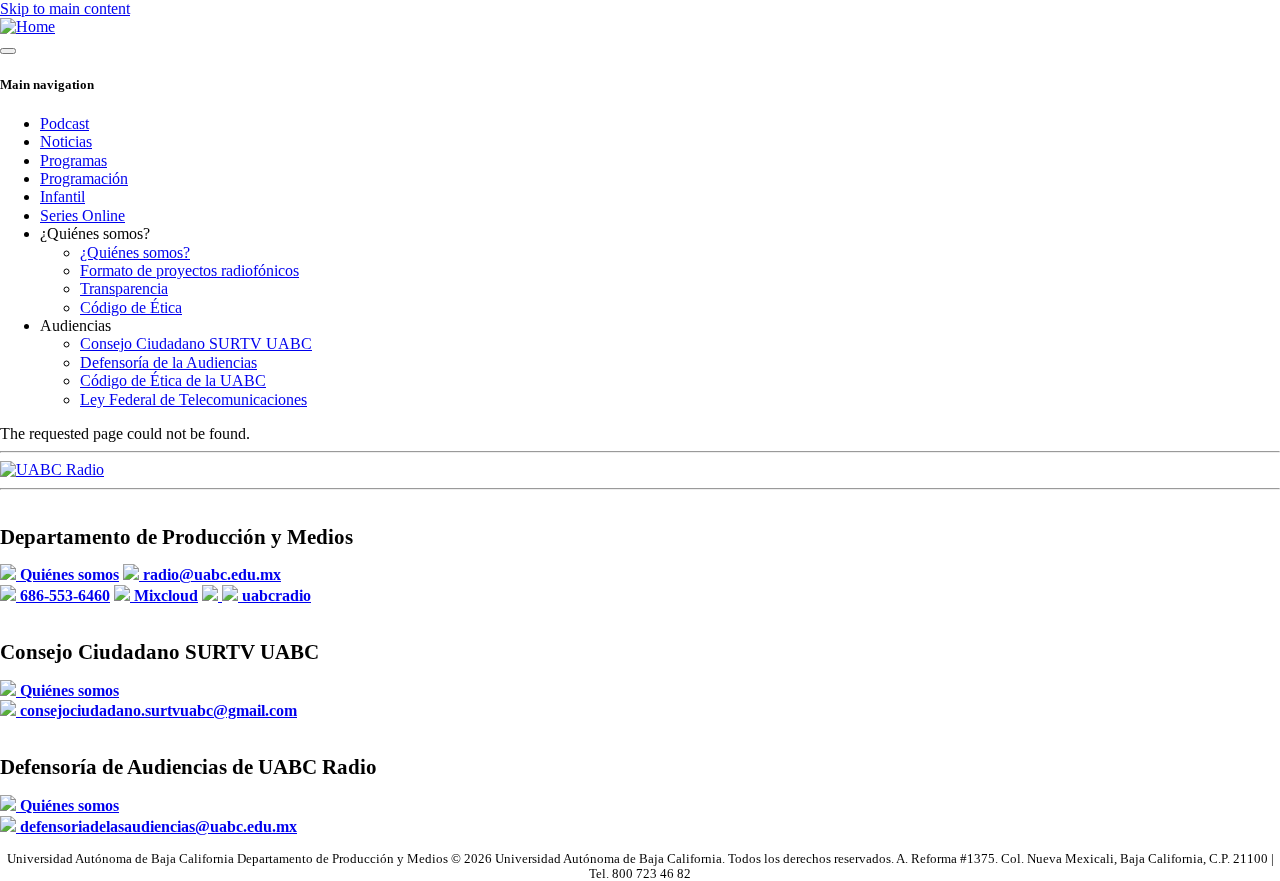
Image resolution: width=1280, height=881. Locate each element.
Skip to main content (65, 8)
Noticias (66, 141)
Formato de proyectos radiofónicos (189, 270)
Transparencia (124, 288)
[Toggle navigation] (8, 51)
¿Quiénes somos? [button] (95, 233)
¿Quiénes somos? (135, 252)
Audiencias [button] (75, 325)
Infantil (62, 196)
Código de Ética (131, 307)
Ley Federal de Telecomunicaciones (193, 399)
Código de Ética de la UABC (173, 380)
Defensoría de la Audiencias (168, 362)
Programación (84, 178)
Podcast (64, 123)
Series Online (82, 215)
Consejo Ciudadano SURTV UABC (196, 343)
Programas (73, 160)
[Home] (27, 26)
